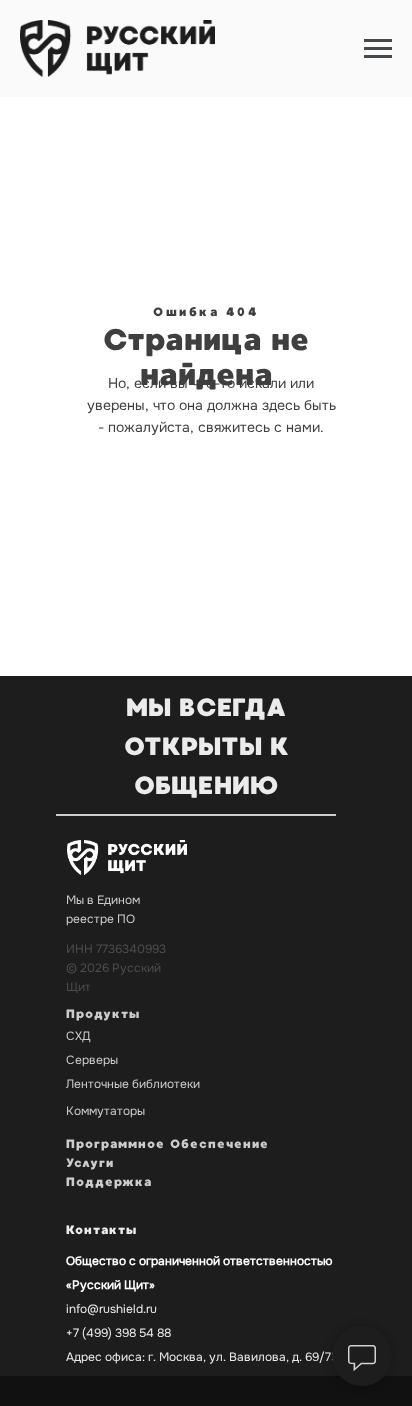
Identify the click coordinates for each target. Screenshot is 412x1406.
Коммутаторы (105, 1111)
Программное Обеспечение (167, 1144)
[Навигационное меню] (378, 49)
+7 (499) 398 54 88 (118, 1333)
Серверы (92, 1060)
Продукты (103, 1014)
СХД (78, 1036)
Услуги (90, 1163)
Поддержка (109, 1182)
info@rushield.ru (111, 1309)
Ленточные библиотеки (133, 1084)
